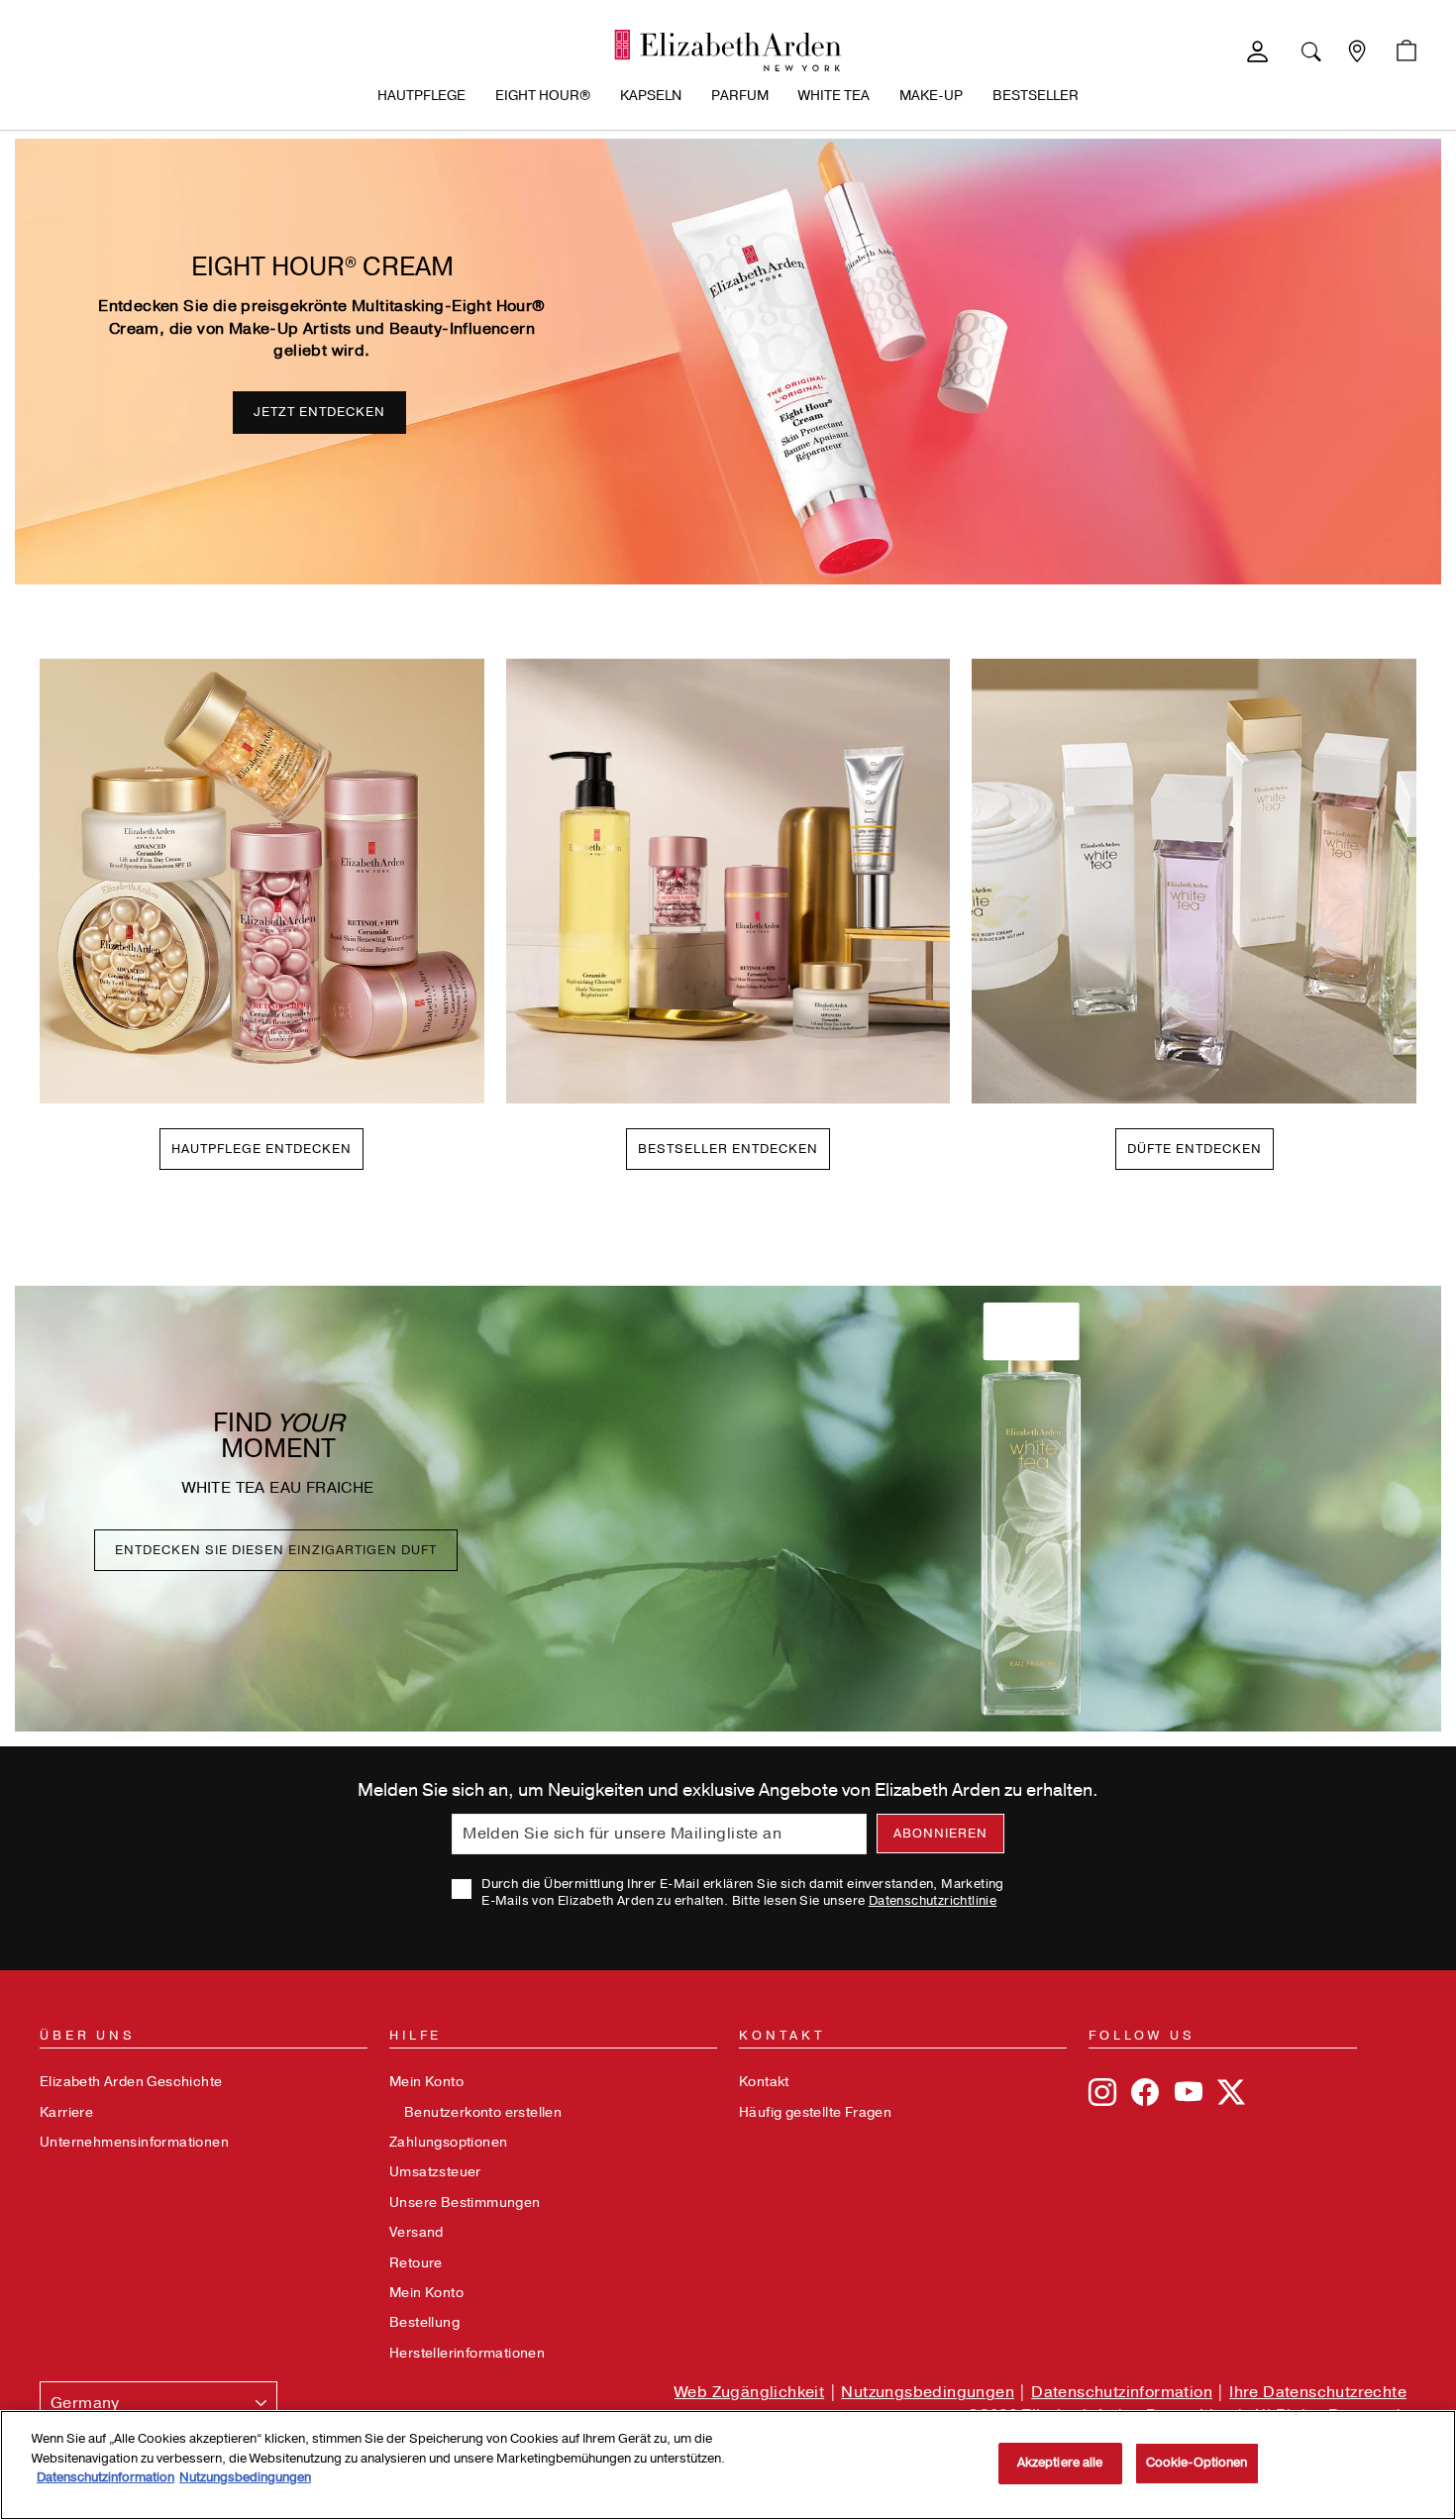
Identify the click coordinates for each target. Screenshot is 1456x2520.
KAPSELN (651, 96)
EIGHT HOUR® (543, 96)
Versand (416, 2232)
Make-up (931, 96)
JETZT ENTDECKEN (319, 412)
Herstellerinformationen (467, 2353)
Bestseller (1036, 96)
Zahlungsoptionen (448, 2142)
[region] (728, 2465)
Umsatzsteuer (435, 2172)
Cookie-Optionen (1197, 2463)
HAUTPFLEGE (421, 96)
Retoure (416, 2263)
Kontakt (764, 2082)
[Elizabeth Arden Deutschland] (728, 51)
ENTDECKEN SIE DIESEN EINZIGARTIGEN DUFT (276, 1550)
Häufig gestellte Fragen (815, 2112)
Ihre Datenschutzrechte (1318, 2392)
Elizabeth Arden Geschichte (131, 2082)
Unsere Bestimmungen (465, 2203)
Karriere (66, 2112)
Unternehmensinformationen (134, 2142)
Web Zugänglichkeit (749, 2392)
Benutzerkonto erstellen (483, 2112)
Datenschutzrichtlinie (933, 1901)
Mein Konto (426, 2082)
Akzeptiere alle (1060, 2463)
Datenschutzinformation (1122, 2392)
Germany (85, 2403)
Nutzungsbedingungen (928, 2392)
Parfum (740, 96)
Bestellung (424, 2322)
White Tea (834, 96)
